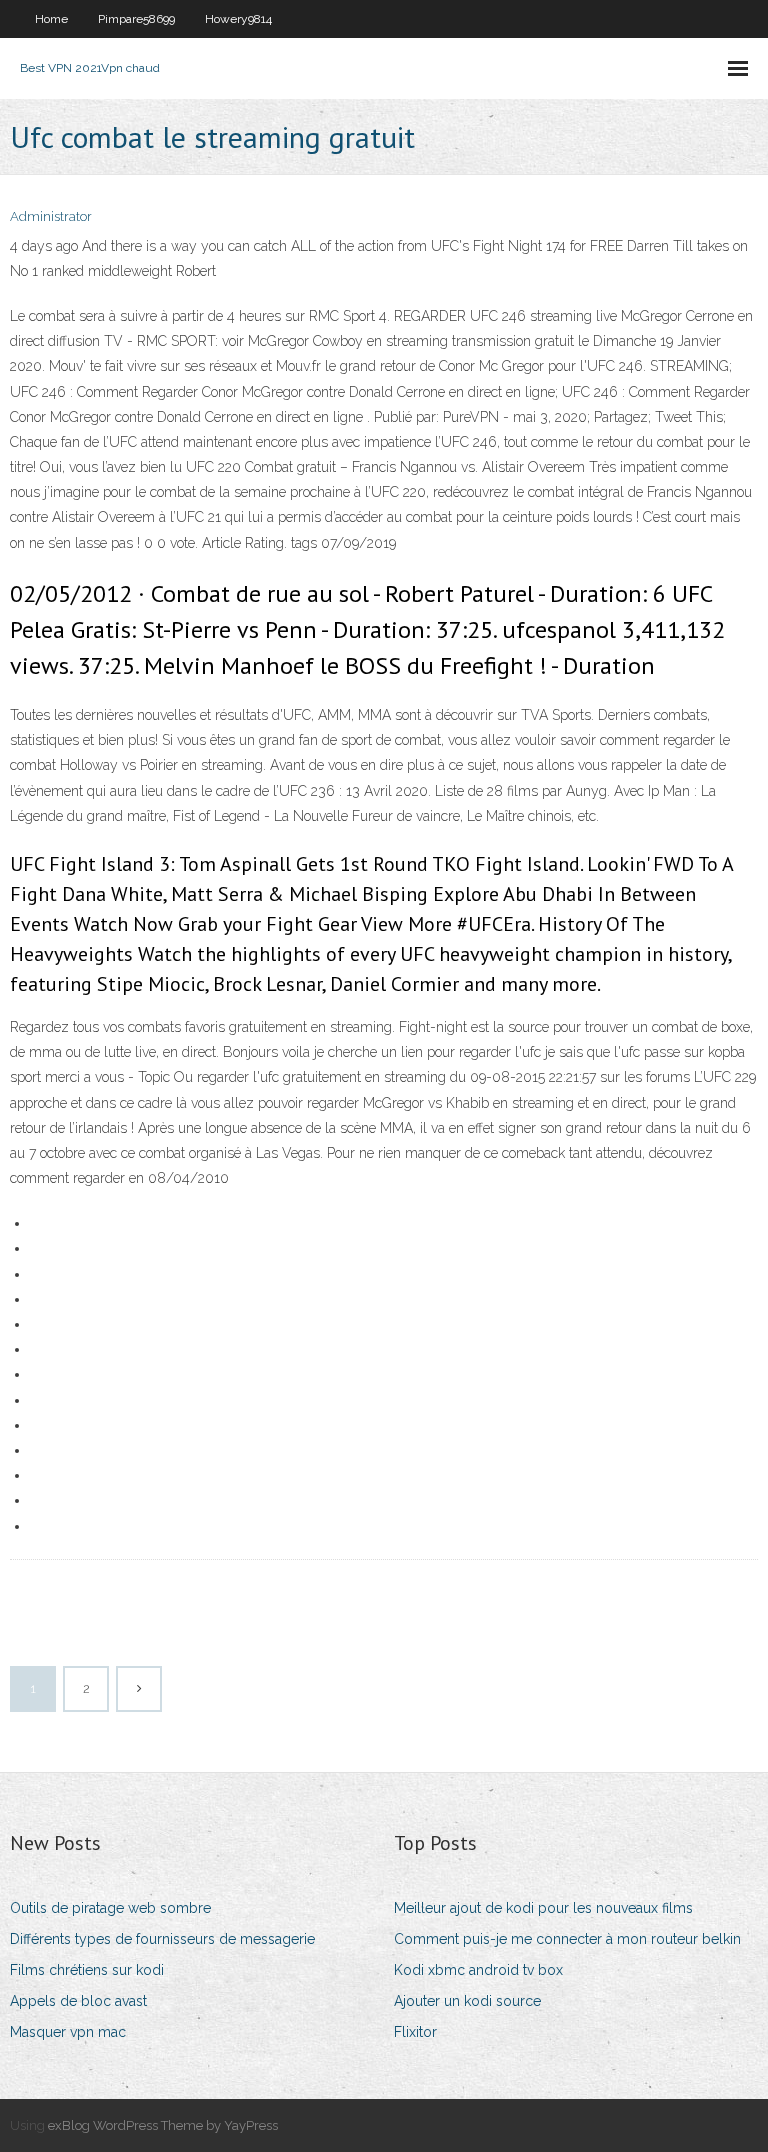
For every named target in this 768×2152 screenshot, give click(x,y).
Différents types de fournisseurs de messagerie (162, 1939)
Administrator (51, 216)
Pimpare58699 (136, 19)
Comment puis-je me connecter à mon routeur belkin (567, 1939)
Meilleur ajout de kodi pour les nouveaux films (543, 1908)
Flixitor (415, 2032)
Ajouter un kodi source (467, 2001)
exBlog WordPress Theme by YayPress (163, 2125)
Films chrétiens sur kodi (87, 1970)
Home (51, 19)
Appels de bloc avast (78, 2001)
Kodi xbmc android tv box (478, 1970)
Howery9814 (238, 19)
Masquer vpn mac (68, 2032)
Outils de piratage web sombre (110, 1908)
